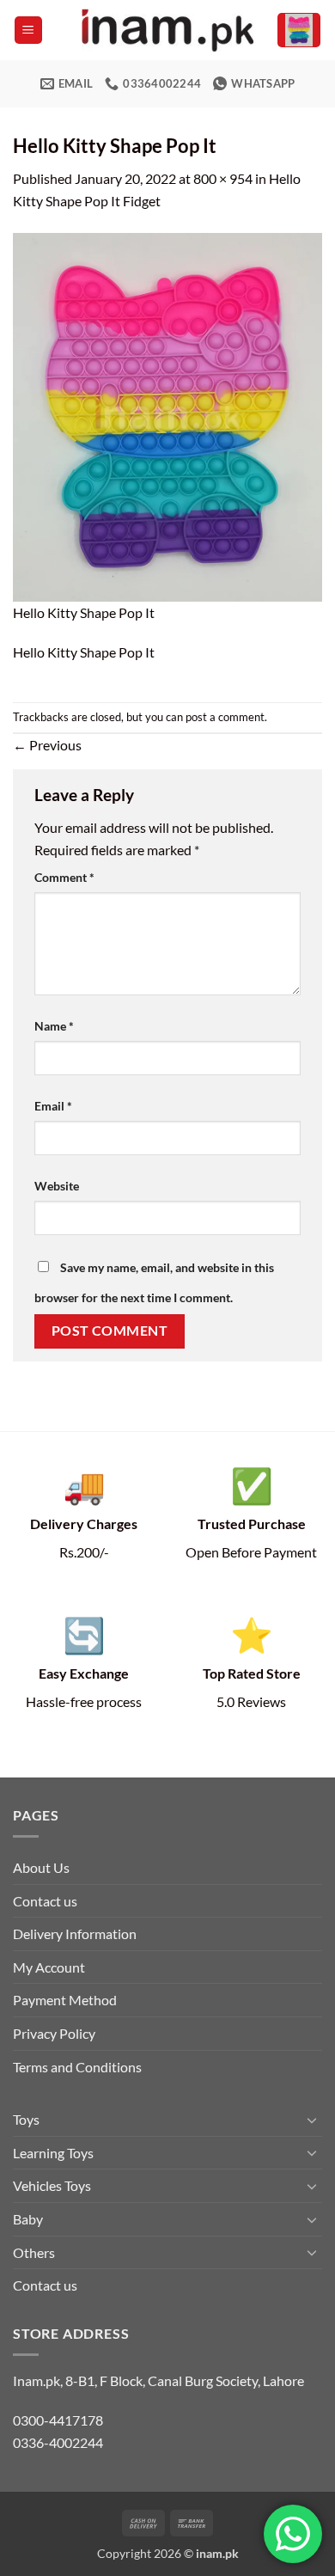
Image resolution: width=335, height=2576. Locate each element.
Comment (64, 877)
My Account (49, 1967)
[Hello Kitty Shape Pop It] (167, 415)
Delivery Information (75, 1934)
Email (53, 1106)
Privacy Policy (54, 2033)
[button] (28, 31)
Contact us (45, 1901)
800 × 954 (223, 178)
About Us (41, 1867)
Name (54, 1026)
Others (34, 2252)
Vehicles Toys (52, 2185)
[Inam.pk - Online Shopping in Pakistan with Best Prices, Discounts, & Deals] (167, 30)
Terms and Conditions (77, 2067)
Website (57, 1186)
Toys (26, 2119)
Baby (28, 2219)
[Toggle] (312, 2120)
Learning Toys (53, 2153)
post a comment (225, 717)
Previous (47, 745)
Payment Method (65, 2000)
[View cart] (299, 30)
